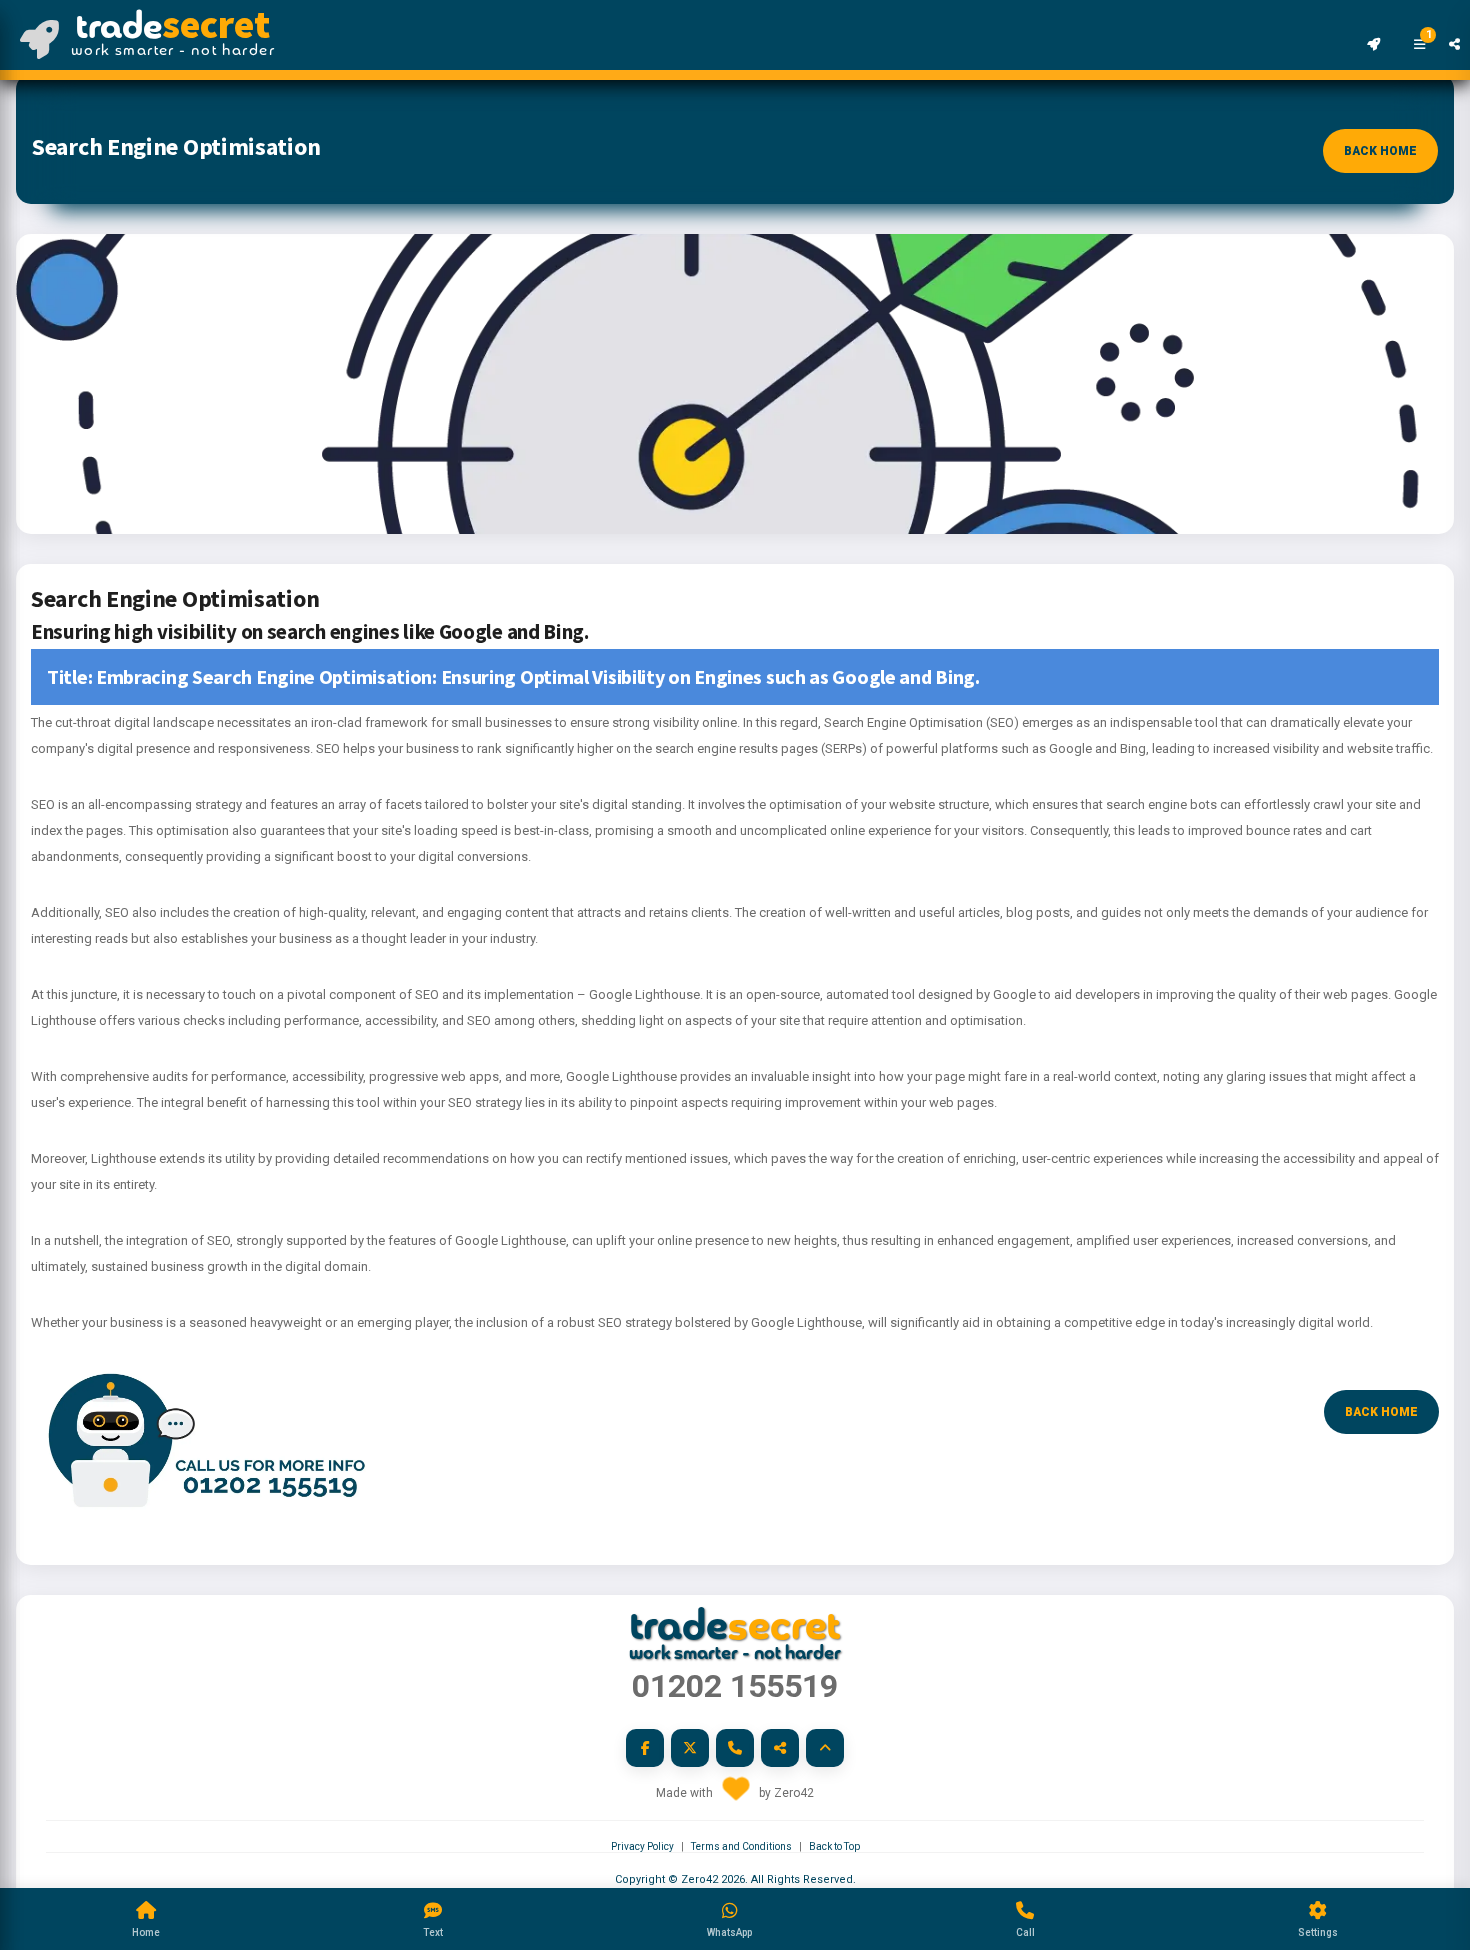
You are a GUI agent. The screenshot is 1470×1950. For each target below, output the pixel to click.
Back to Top (834, 1846)
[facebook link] (645, 1748)
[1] (1409, 25)
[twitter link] (690, 1748)
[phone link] (735, 1748)
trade (173, 25)
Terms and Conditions (741, 1846)
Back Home (1380, 151)
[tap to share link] (1448, 25)
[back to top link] (825, 1748)
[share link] (780, 1748)
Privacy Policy (642, 1846)
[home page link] (29, 25)
